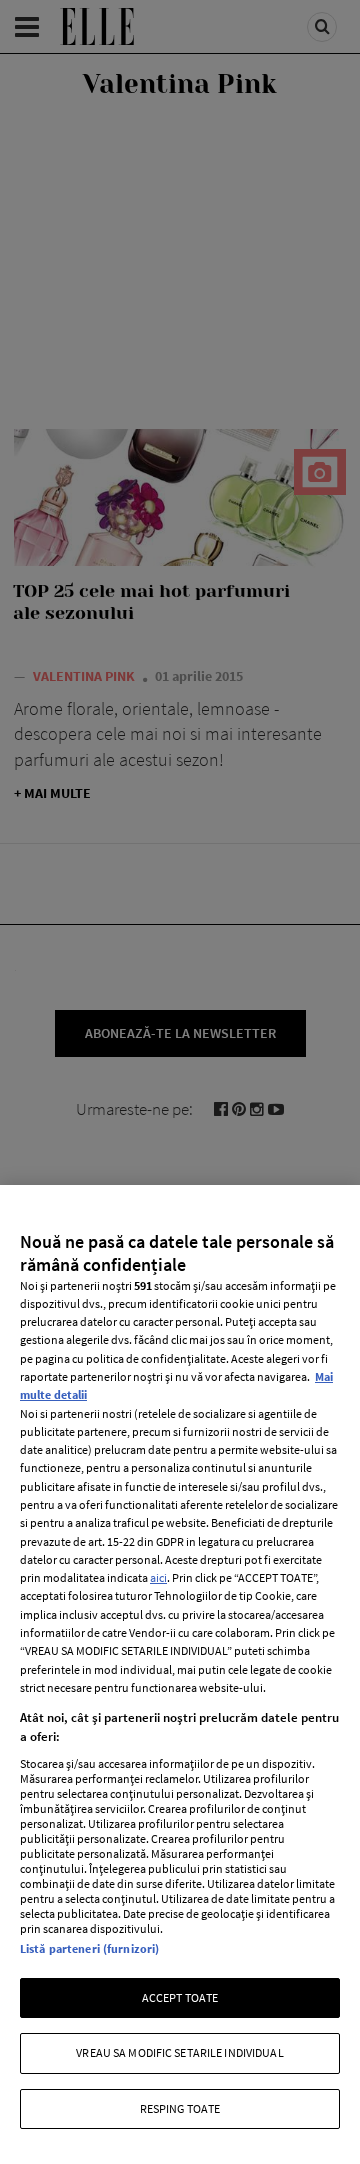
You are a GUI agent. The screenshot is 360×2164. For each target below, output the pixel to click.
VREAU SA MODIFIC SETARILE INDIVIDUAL (179, 2052)
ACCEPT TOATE (180, 1997)
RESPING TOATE (180, 2108)
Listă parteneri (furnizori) (89, 1948)
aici (158, 1577)
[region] (180, 1674)
